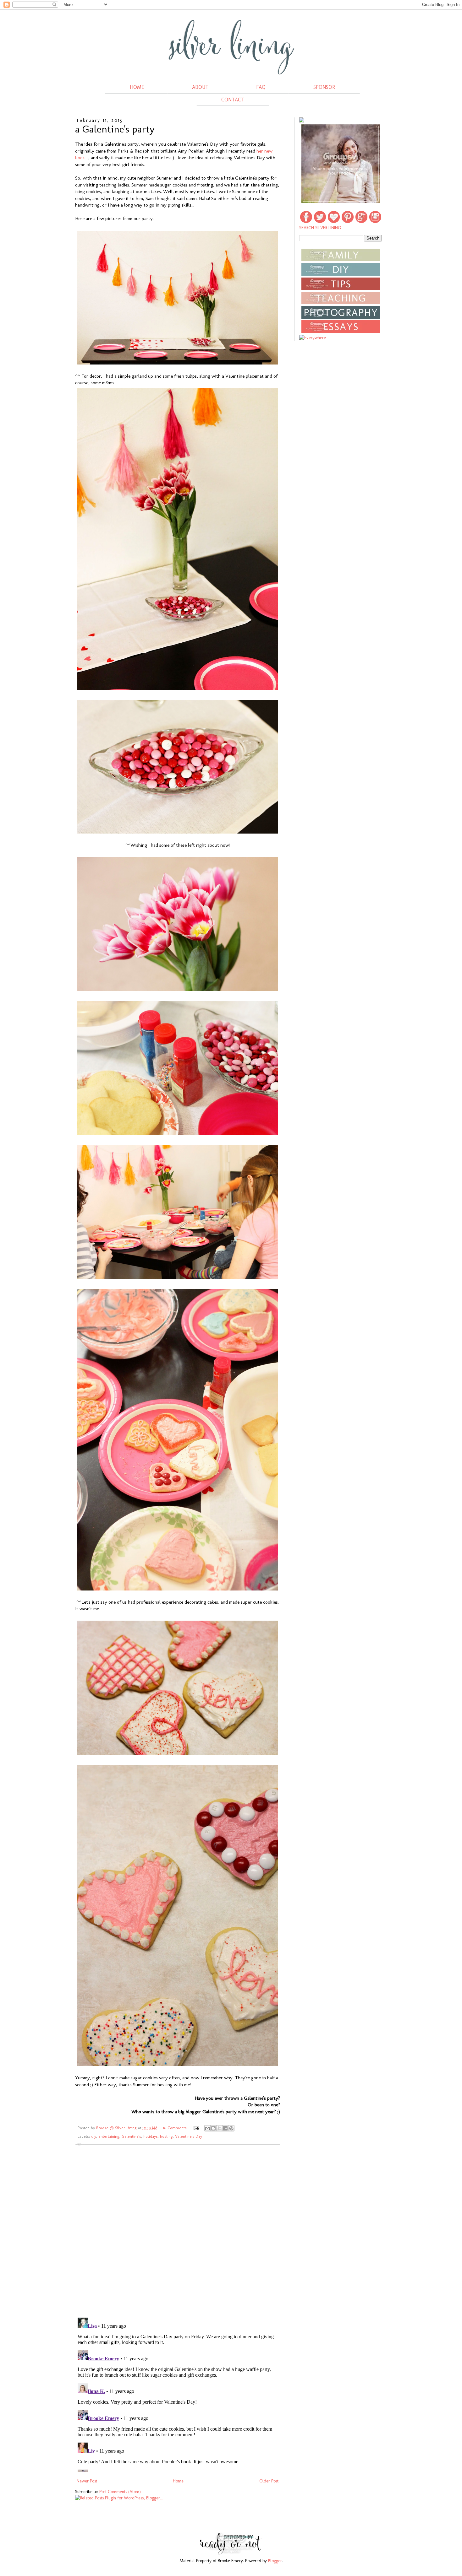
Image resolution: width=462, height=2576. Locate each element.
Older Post (269, 2481)
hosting (166, 2136)
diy (94, 2136)
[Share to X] (219, 2128)
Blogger (275, 2561)
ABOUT (200, 87)
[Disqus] (178, 2231)
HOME (137, 87)
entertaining (109, 2136)
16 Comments (175, 2128)
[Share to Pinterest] (231, 2128)
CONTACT (233, 100)
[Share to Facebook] (225, 2128)
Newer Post (87, 2481)
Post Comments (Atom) (120, 2492)
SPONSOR (324, 87)
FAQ (261, 87)
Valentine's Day (189, 2136)
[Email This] (207, 2128)
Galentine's (131, 2136)
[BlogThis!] (213, 2128)
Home (178, 2481)
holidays (151, 2136)
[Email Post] (196, 2128)
